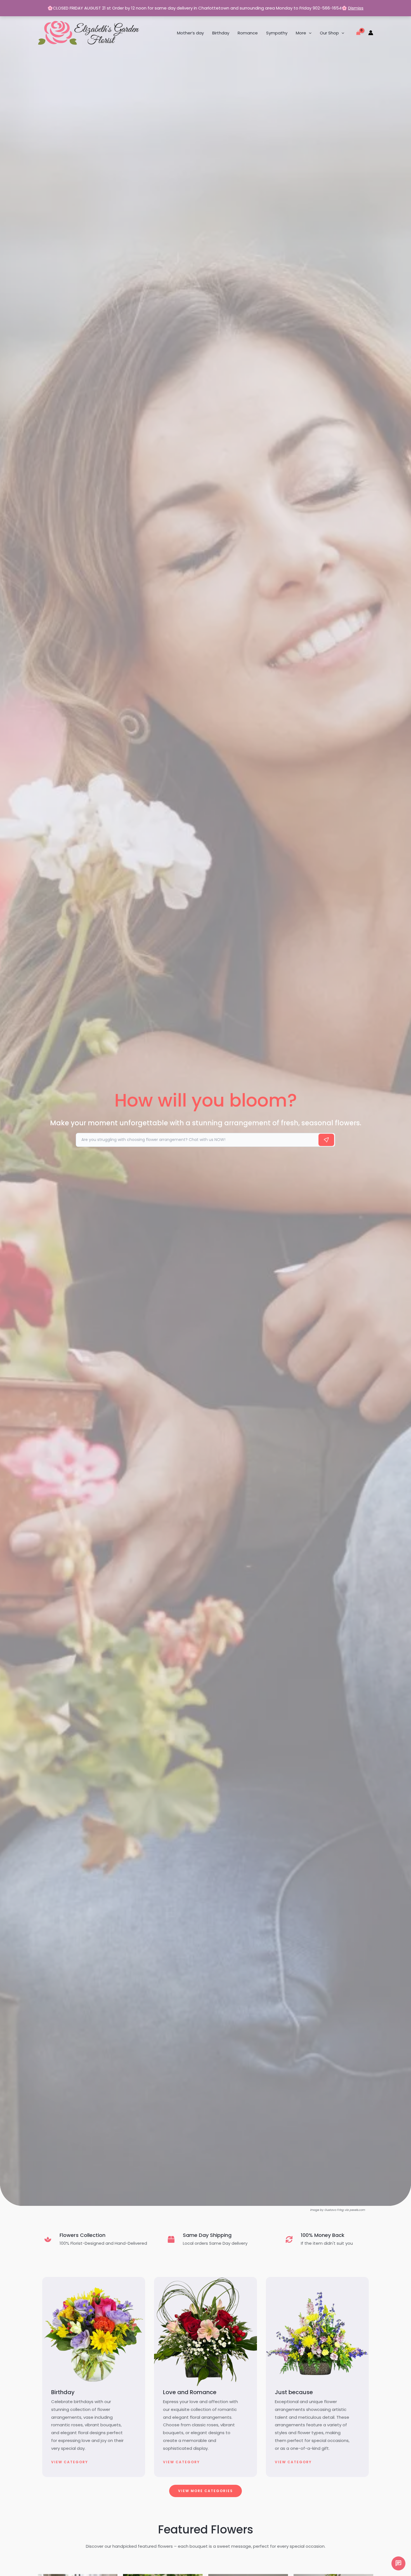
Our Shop (329, 33)
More (301, 33)
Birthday (221, 33)
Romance (248, 33)
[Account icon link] (371, 33)
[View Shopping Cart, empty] (358, 33)
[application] (309, 33)
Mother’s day (190, 33)
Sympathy (277, 33)
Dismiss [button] (356, 8)
